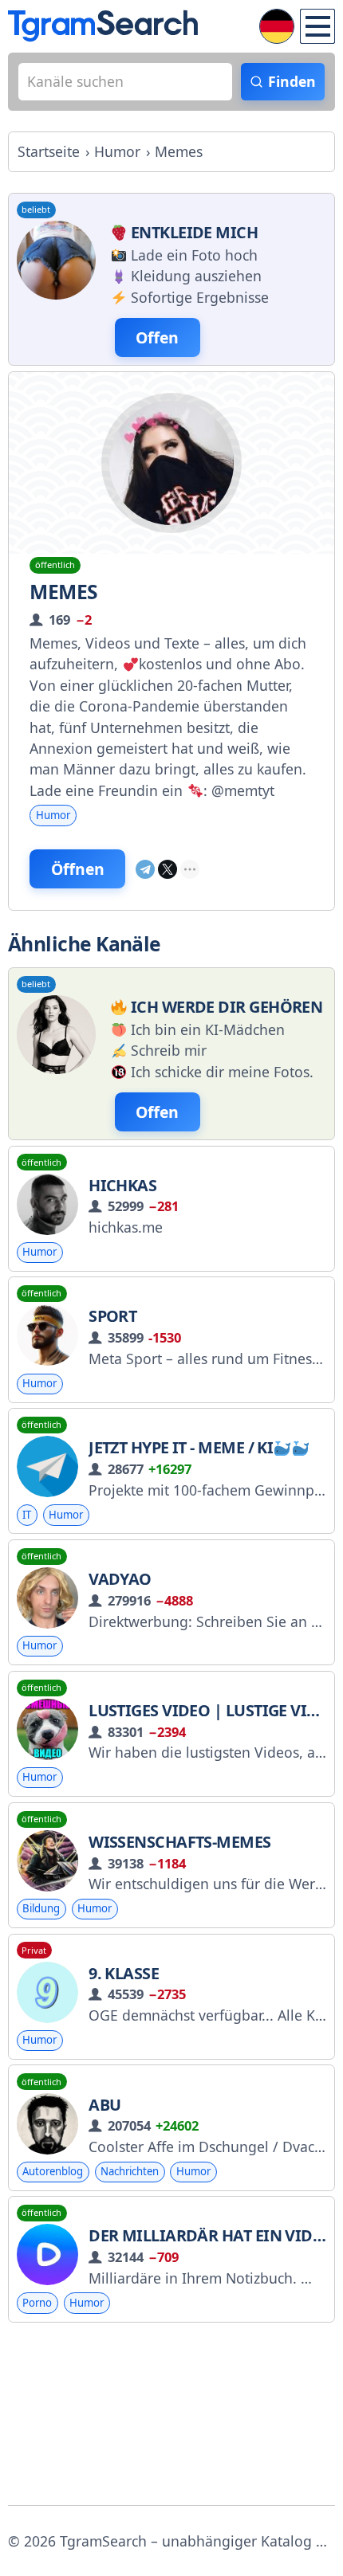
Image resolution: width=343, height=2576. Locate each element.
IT (27, 1515)
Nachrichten (130, 2171)
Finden (292, 81)
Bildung (41, 1908)
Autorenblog (53, 2171)
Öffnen (78, 869)
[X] (168, 869)
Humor (53, 815)
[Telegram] (145, 869)
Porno (37, 2303)
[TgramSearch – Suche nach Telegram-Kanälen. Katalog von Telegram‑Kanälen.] (103, 26)
